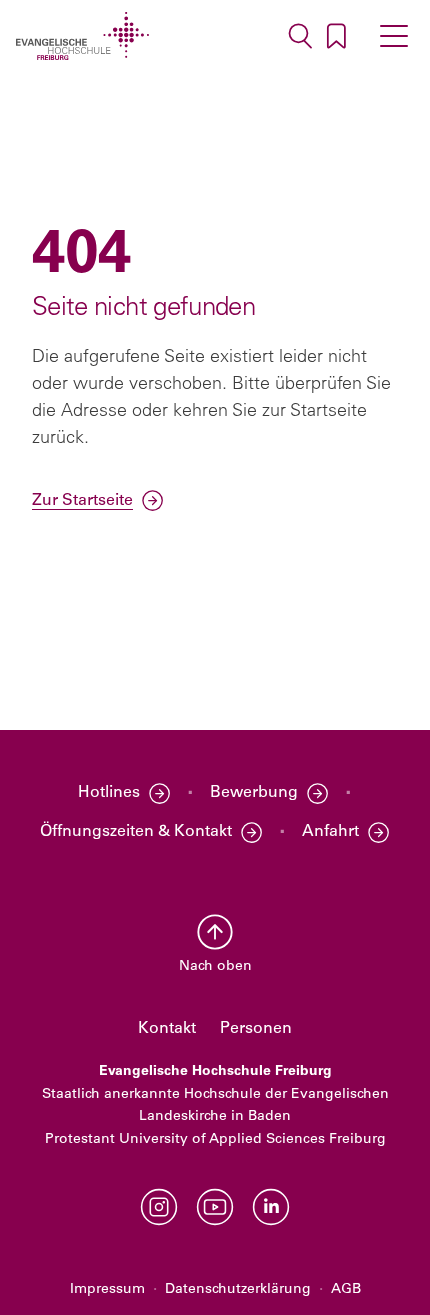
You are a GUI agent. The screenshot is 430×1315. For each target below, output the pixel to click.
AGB (346, 1289)
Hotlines (109, 793)
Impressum (107, 1289)
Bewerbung (254, 793)
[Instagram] (159, 1207)
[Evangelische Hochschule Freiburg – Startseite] (82, 36)
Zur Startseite (82, 501)
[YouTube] (215, 1207)
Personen (256, 1029)
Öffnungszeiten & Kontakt (136, 832)
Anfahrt (330, 832)
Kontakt (167, 1029)
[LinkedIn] (271, 1207)
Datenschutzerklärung (238, 1289)
